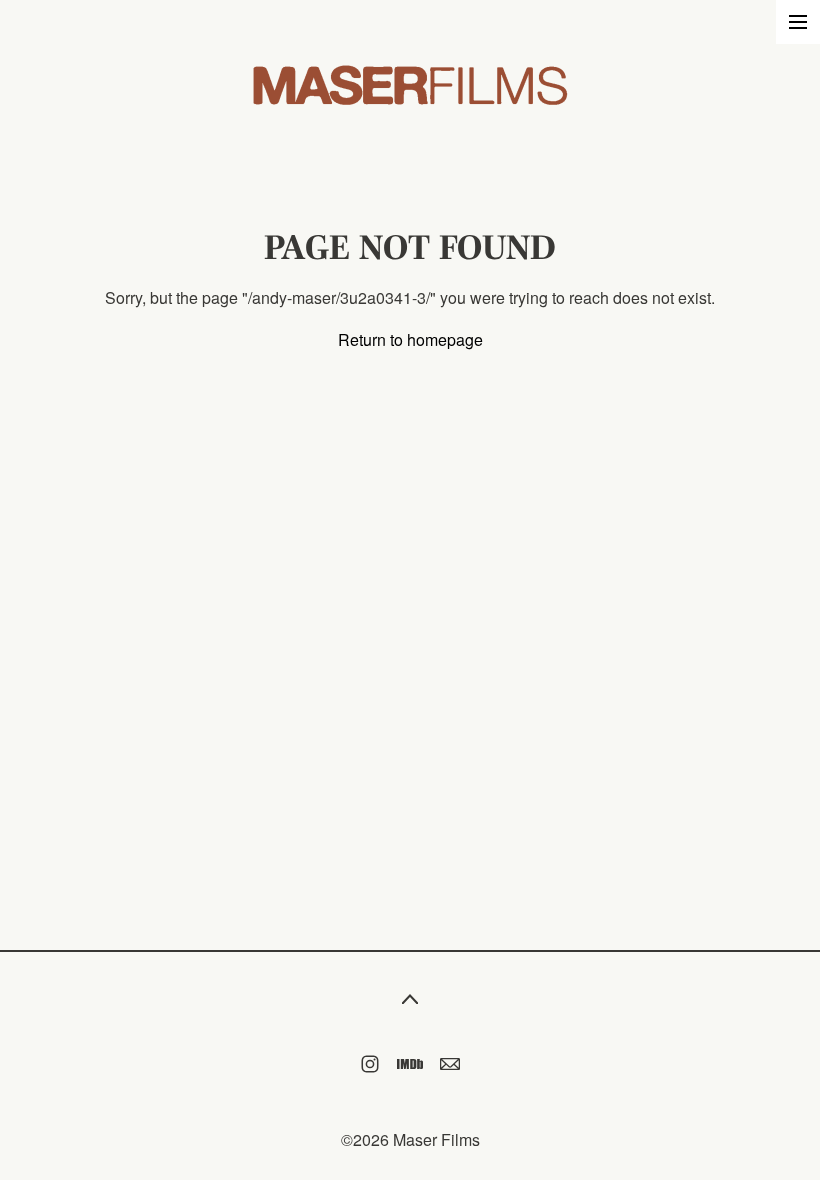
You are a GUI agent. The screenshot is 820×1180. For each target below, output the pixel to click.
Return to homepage (410, 339)
